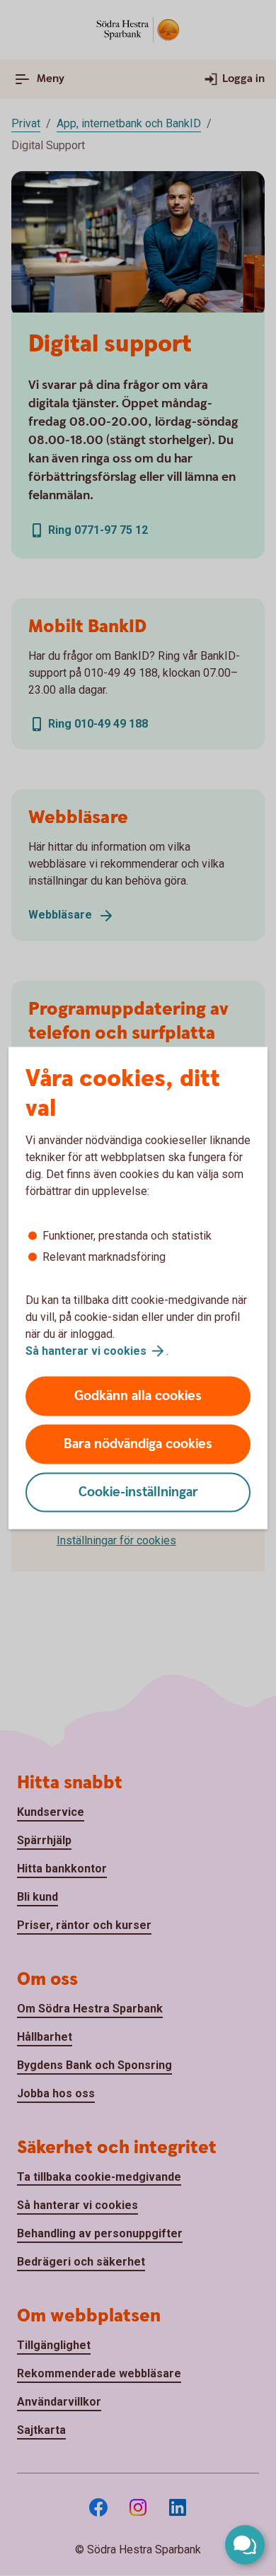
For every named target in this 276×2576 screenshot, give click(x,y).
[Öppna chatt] (245, 2545)
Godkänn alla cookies (138, 1396)
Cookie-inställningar (138, 1492)
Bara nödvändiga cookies (138, 1444)
